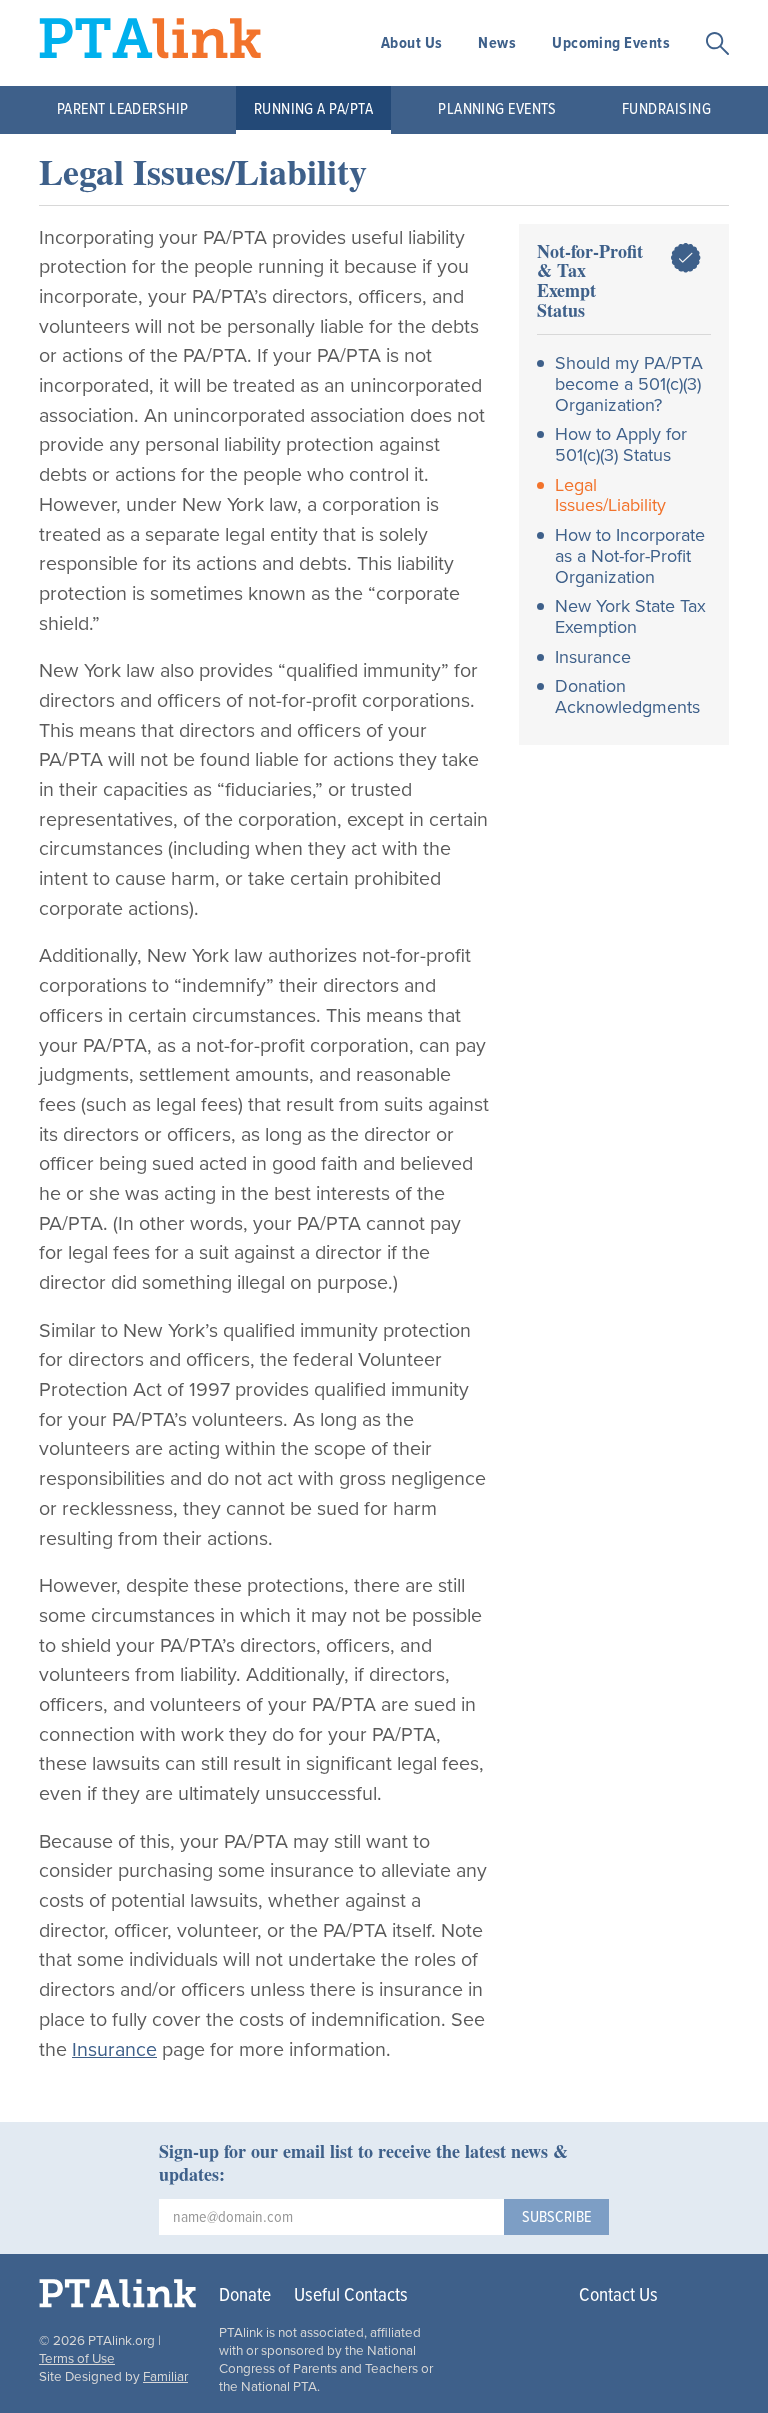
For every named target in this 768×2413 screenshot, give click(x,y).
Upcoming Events (611, 43)
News (497, 43)
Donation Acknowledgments (627, 696)
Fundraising (666, 109)
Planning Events (497, 109)
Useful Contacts (351, 2296)
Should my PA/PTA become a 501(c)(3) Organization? (629, 383)
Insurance (114, 2050)
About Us (412, 43)
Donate (245, 2296)
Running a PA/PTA (313, 109)
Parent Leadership (123, 109)
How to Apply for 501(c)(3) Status (621, 444)
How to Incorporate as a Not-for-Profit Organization (630, 555)
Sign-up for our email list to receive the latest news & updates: (363, 2163)
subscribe (556, 2217)
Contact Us (618, 2296)
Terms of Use (77, 2359)
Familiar (165, 2377)
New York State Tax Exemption (630, 616)
